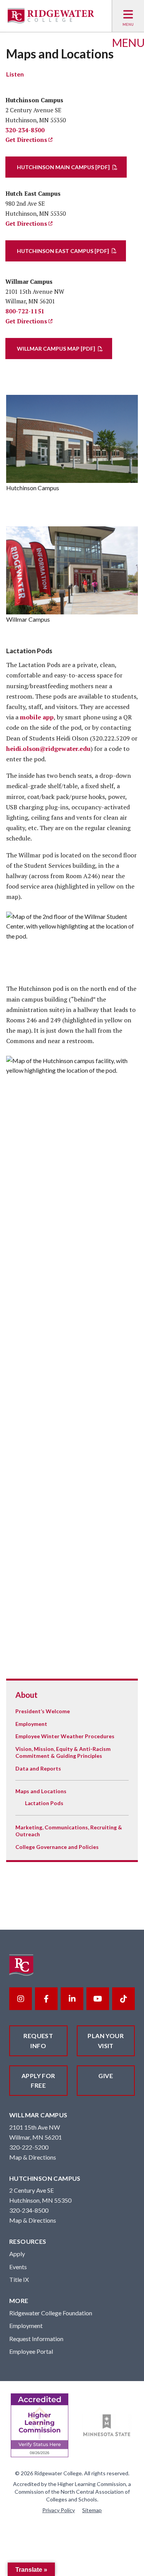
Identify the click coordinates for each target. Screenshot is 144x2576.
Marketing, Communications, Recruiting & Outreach (69, 1831)
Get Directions (26, 140)
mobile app (37, 717)
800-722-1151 (25, 311)
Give (106, 2076)
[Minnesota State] (107, 2425)
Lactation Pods (44, 1803)
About (26, 1695)
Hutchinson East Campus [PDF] (63, 251)
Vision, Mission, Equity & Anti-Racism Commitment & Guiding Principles (63, 1752)
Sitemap (92, 2510)
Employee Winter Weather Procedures (65, 1736)
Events (18, 2267)
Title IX (19, 2279)
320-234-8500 (25, 130)
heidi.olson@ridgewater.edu (48, 749)
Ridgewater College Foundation (51, 2313)
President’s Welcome (43, 1711)
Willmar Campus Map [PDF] (56, 349)
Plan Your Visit (106, 2041)
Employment (31, 1724)
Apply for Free (38, 2081)
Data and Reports (38, 1768)
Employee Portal (31, 2351)
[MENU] (128, 16)
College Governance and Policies (57, 1847)
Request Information (36, 2339)
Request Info (38, 2041)
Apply (17, 2254)
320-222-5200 (29, 2147)
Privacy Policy (59, 2510)
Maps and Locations (41, 1791)
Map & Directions (33, 2157)
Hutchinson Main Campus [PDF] (63, 167)
